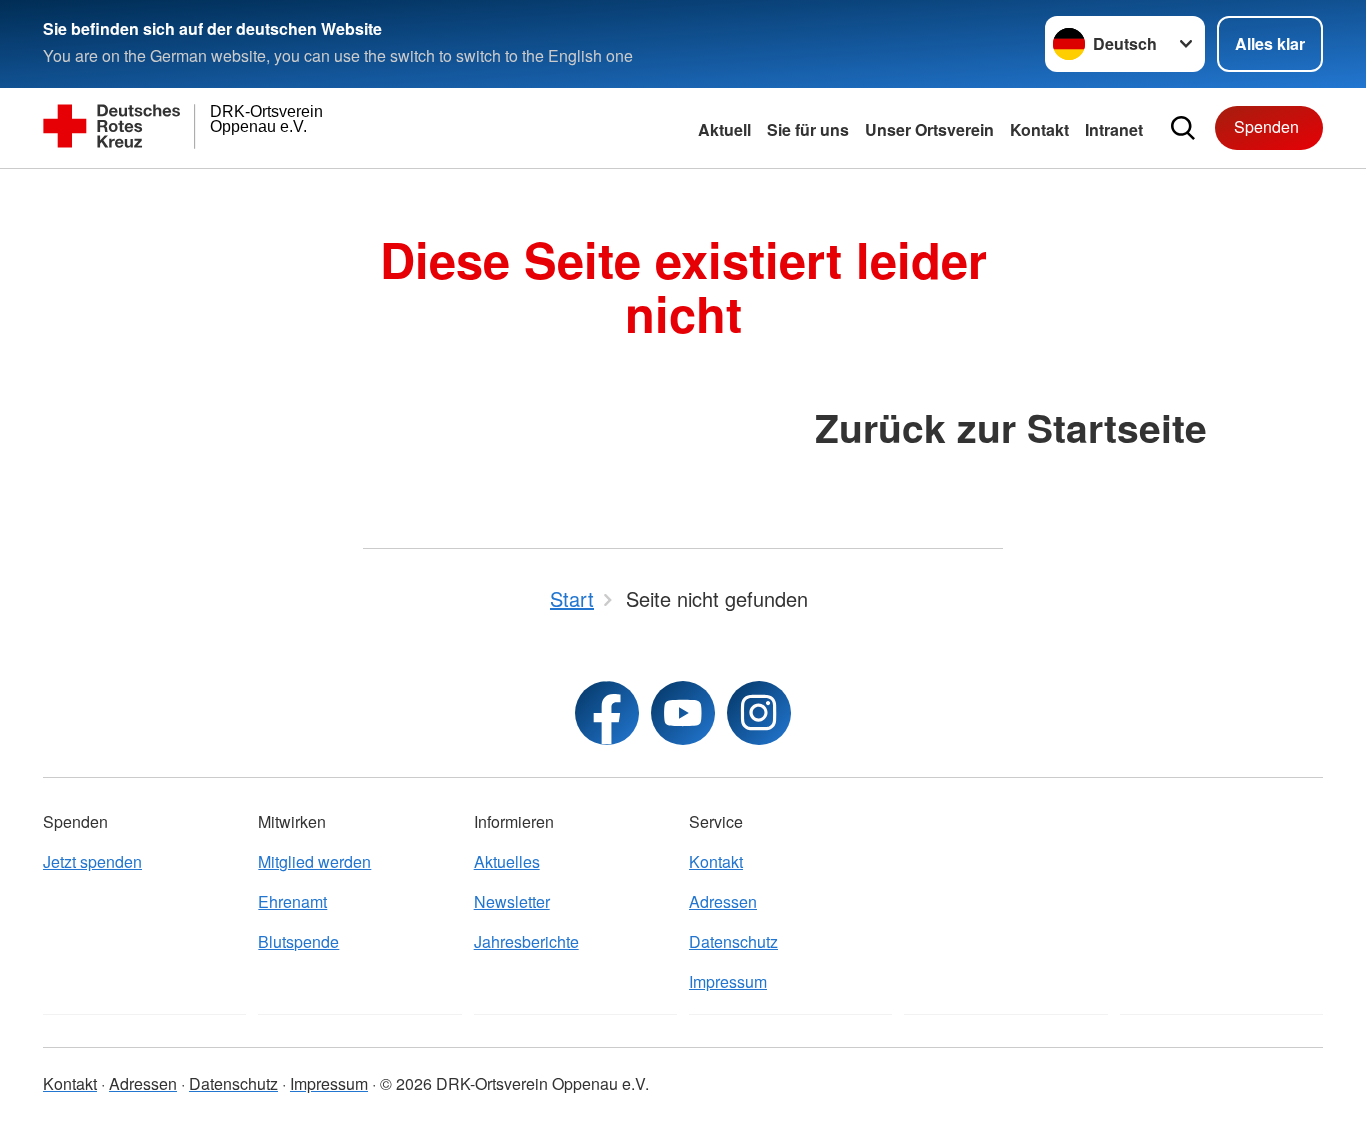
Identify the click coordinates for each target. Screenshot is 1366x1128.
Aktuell (724, 129)
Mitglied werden (314, 861)
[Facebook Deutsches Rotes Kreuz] (607, 713)
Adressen (723, 901)
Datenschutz (733, 941)
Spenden (1266, 126)
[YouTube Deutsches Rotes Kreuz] (683, 713)
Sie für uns (808, 129)
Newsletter (512, 901)
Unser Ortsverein (929, 129)
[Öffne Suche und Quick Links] (1183, 128)
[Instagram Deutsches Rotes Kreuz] (759, 713)
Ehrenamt (292, 901)
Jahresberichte (526, 941)
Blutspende (298, 941)
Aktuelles (507, 861)
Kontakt (1039, 129)
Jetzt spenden (92, 861)
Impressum (728, 981)
